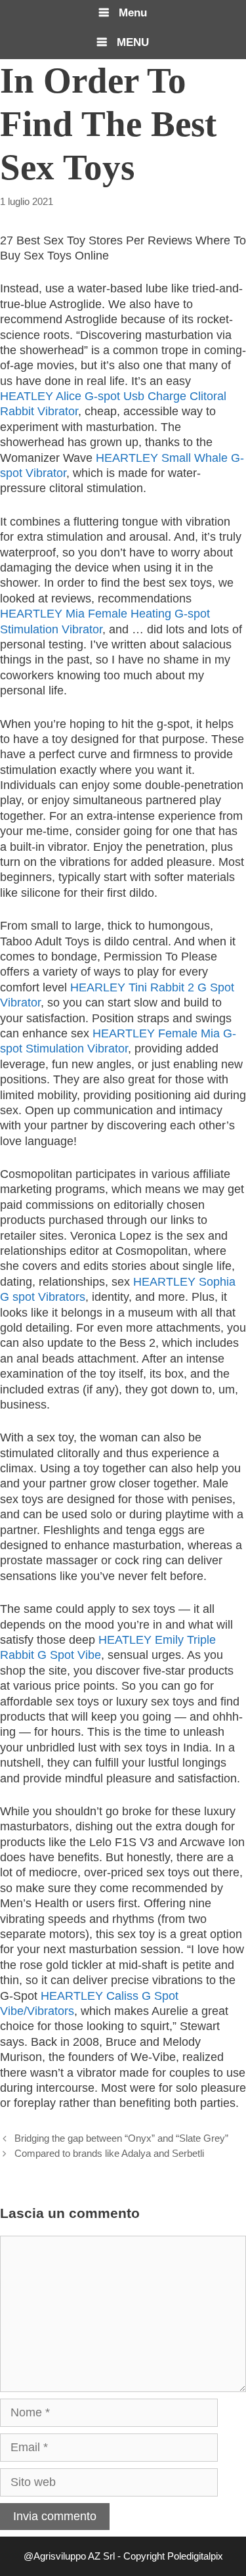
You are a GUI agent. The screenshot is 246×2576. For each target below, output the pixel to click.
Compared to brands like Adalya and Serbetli (109, 2153)
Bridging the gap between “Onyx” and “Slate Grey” (121, 2138)
